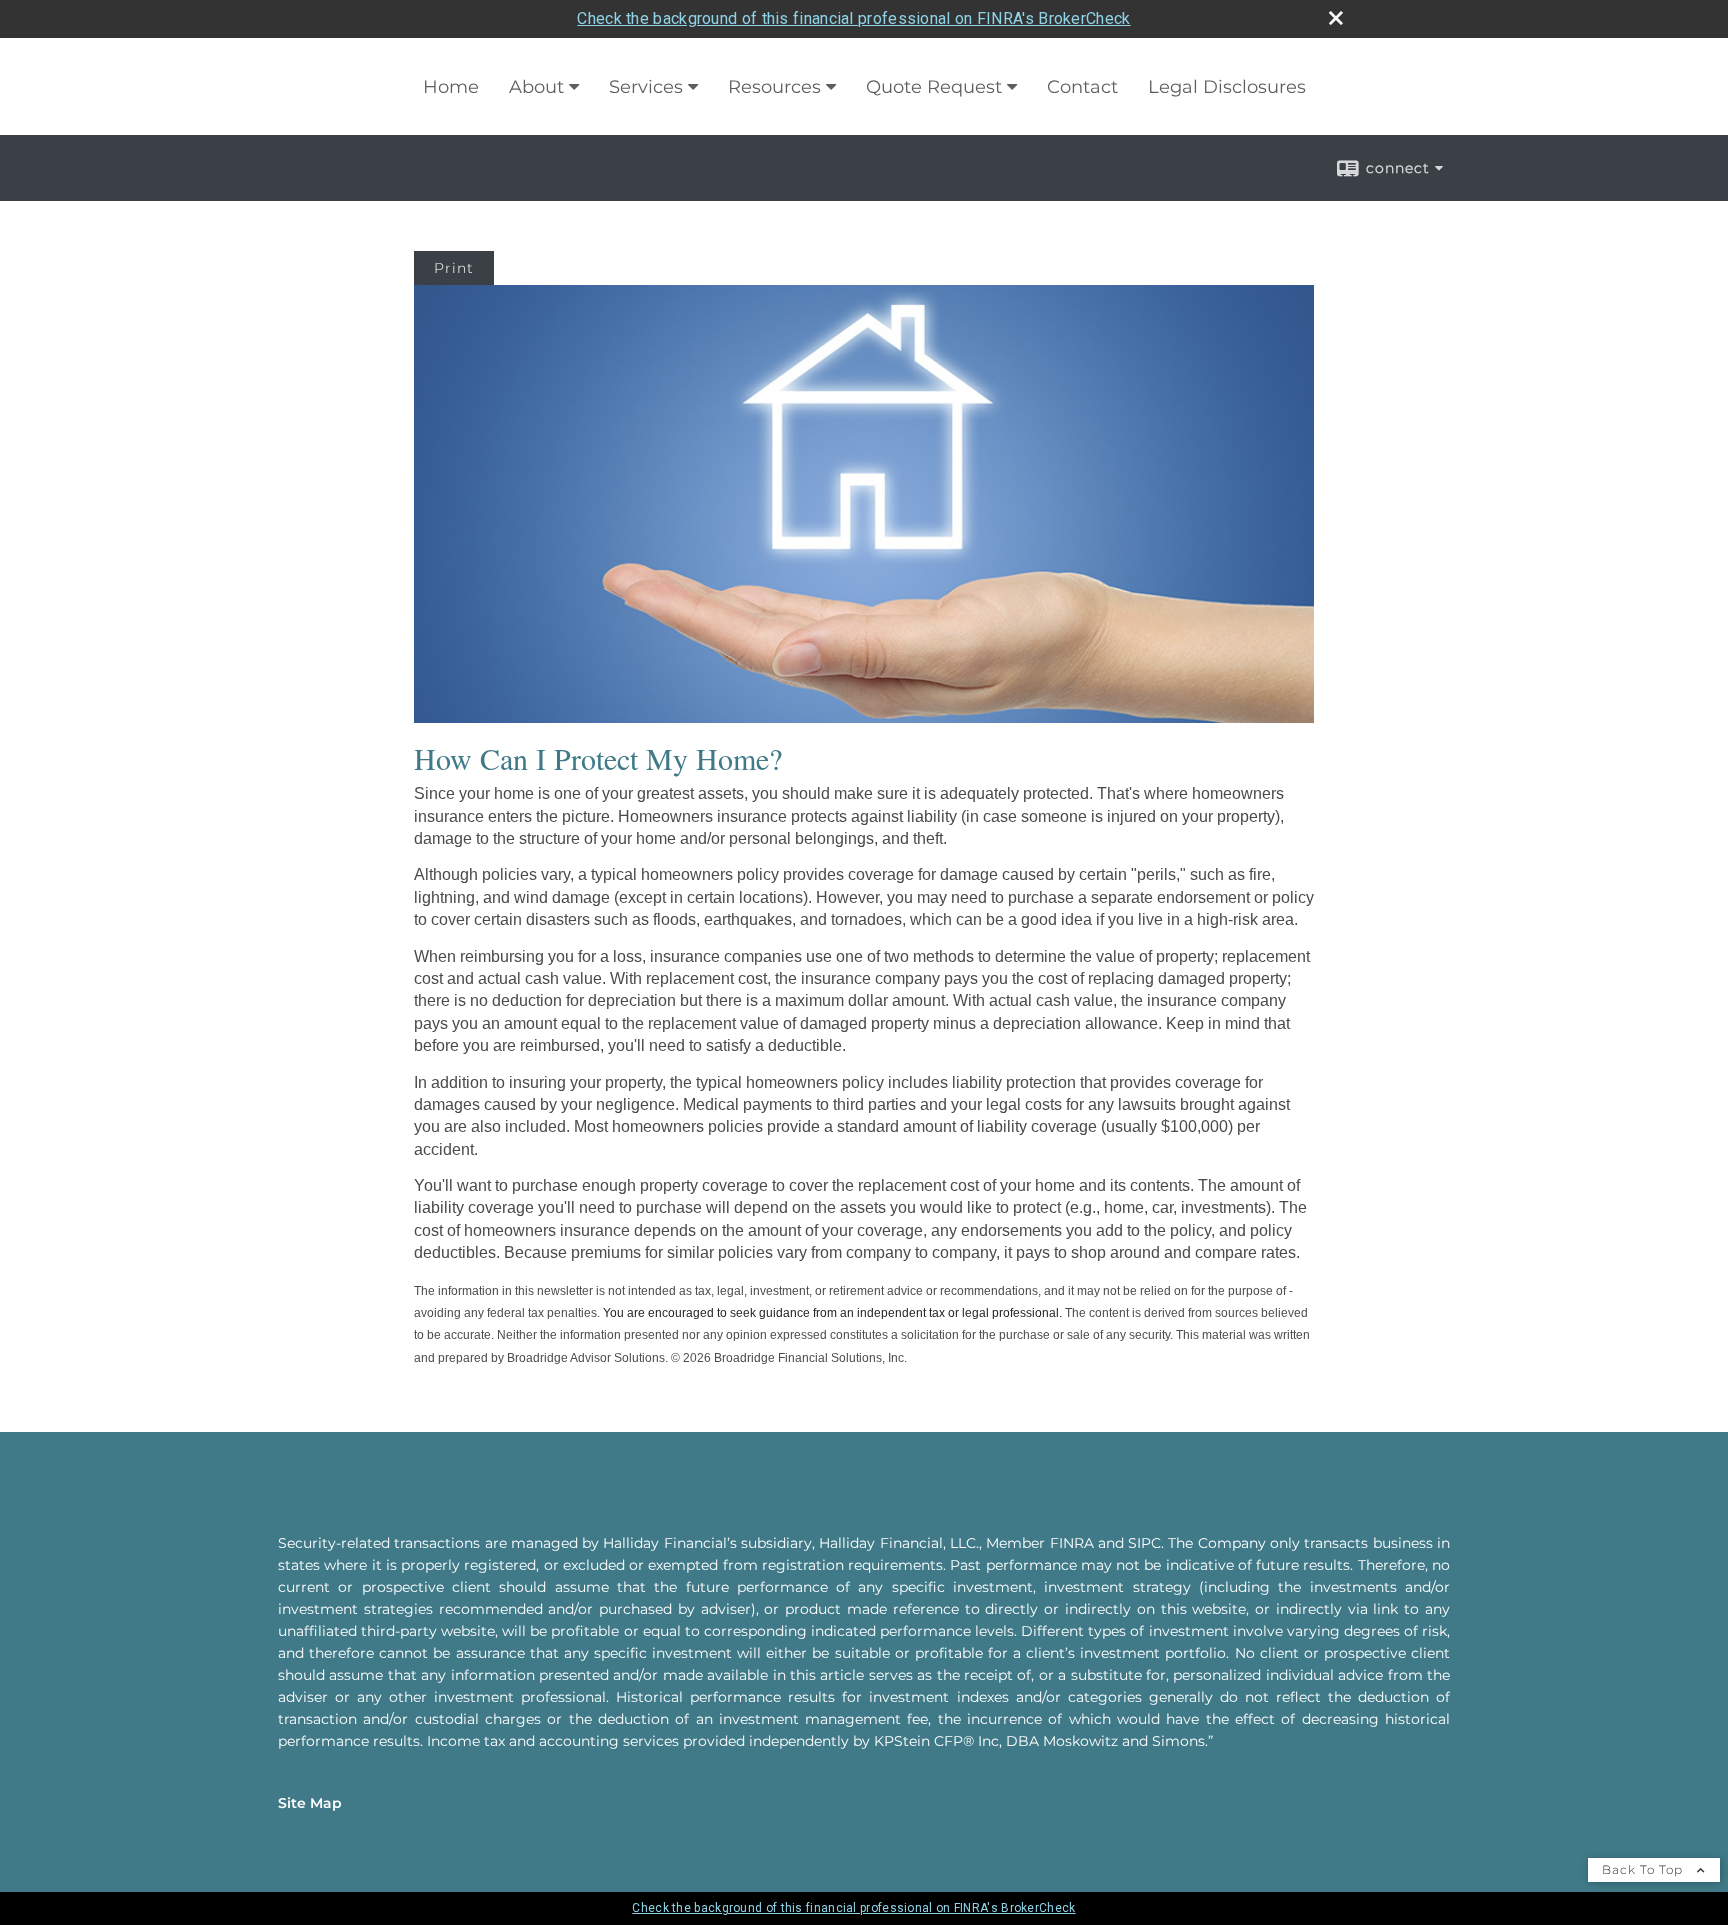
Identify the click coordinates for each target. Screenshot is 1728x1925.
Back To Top (1644, 1869)
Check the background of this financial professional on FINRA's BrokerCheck (853, 18)
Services (646, 87)
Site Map (310, 1803)
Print (454, 268)
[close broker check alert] (1336, 18)
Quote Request (934, 87)
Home (451, 87)
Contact (1082, 87)
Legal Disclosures (1227, 87)
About (536, 87)
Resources (774, 87)
